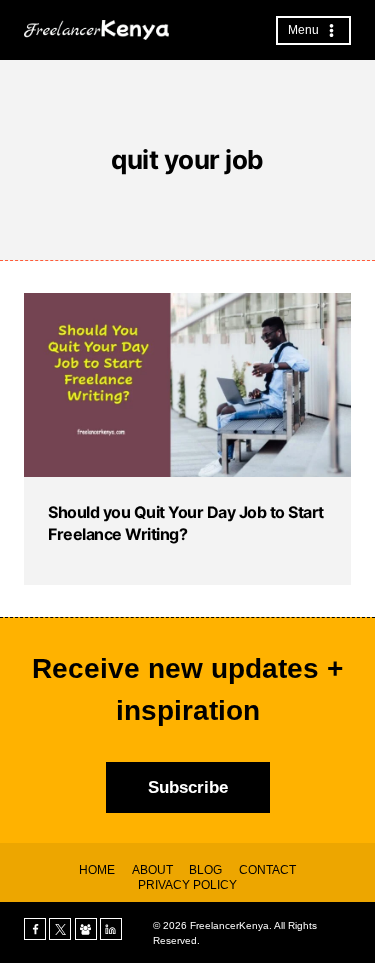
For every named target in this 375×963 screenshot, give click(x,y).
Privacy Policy (187, 885)
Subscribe (188, 787)
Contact (267, 870)
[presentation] (187, 385)
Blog (205, 870)
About (152, 870)
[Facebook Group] (86, 929)
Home (97, 870)
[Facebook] (35, 929)
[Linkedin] (111, 929)
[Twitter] (60, 929)
